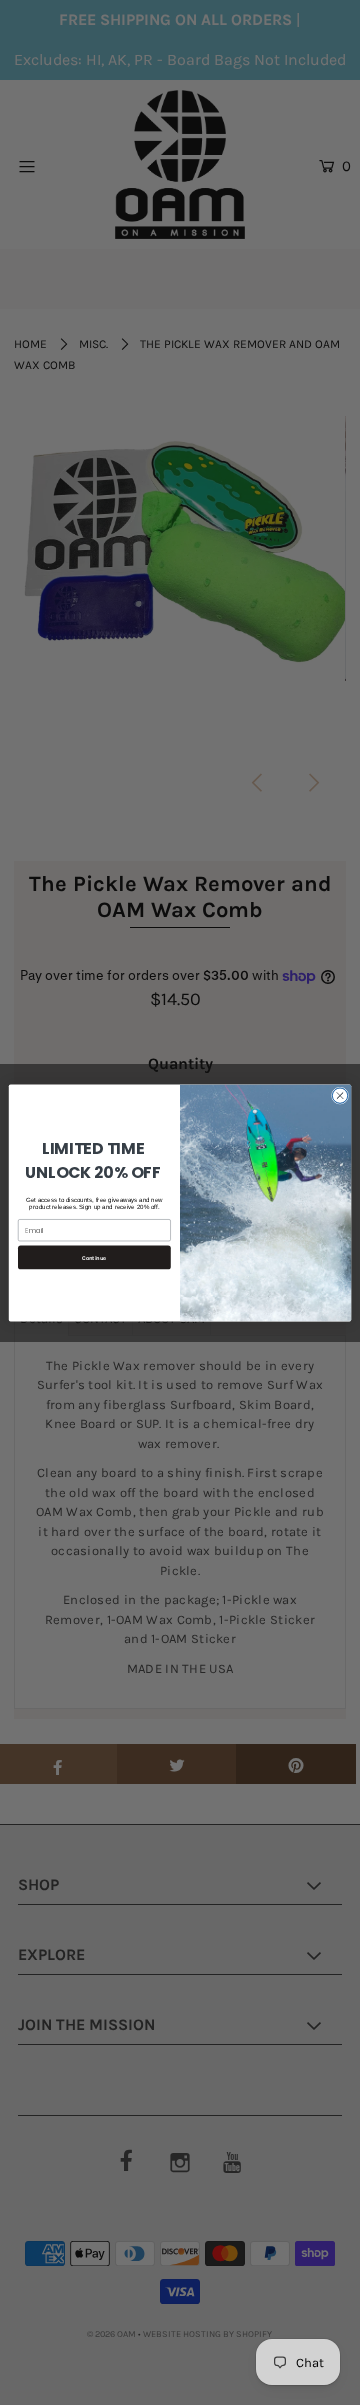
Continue (94, 1257)
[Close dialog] (339, 1094)
